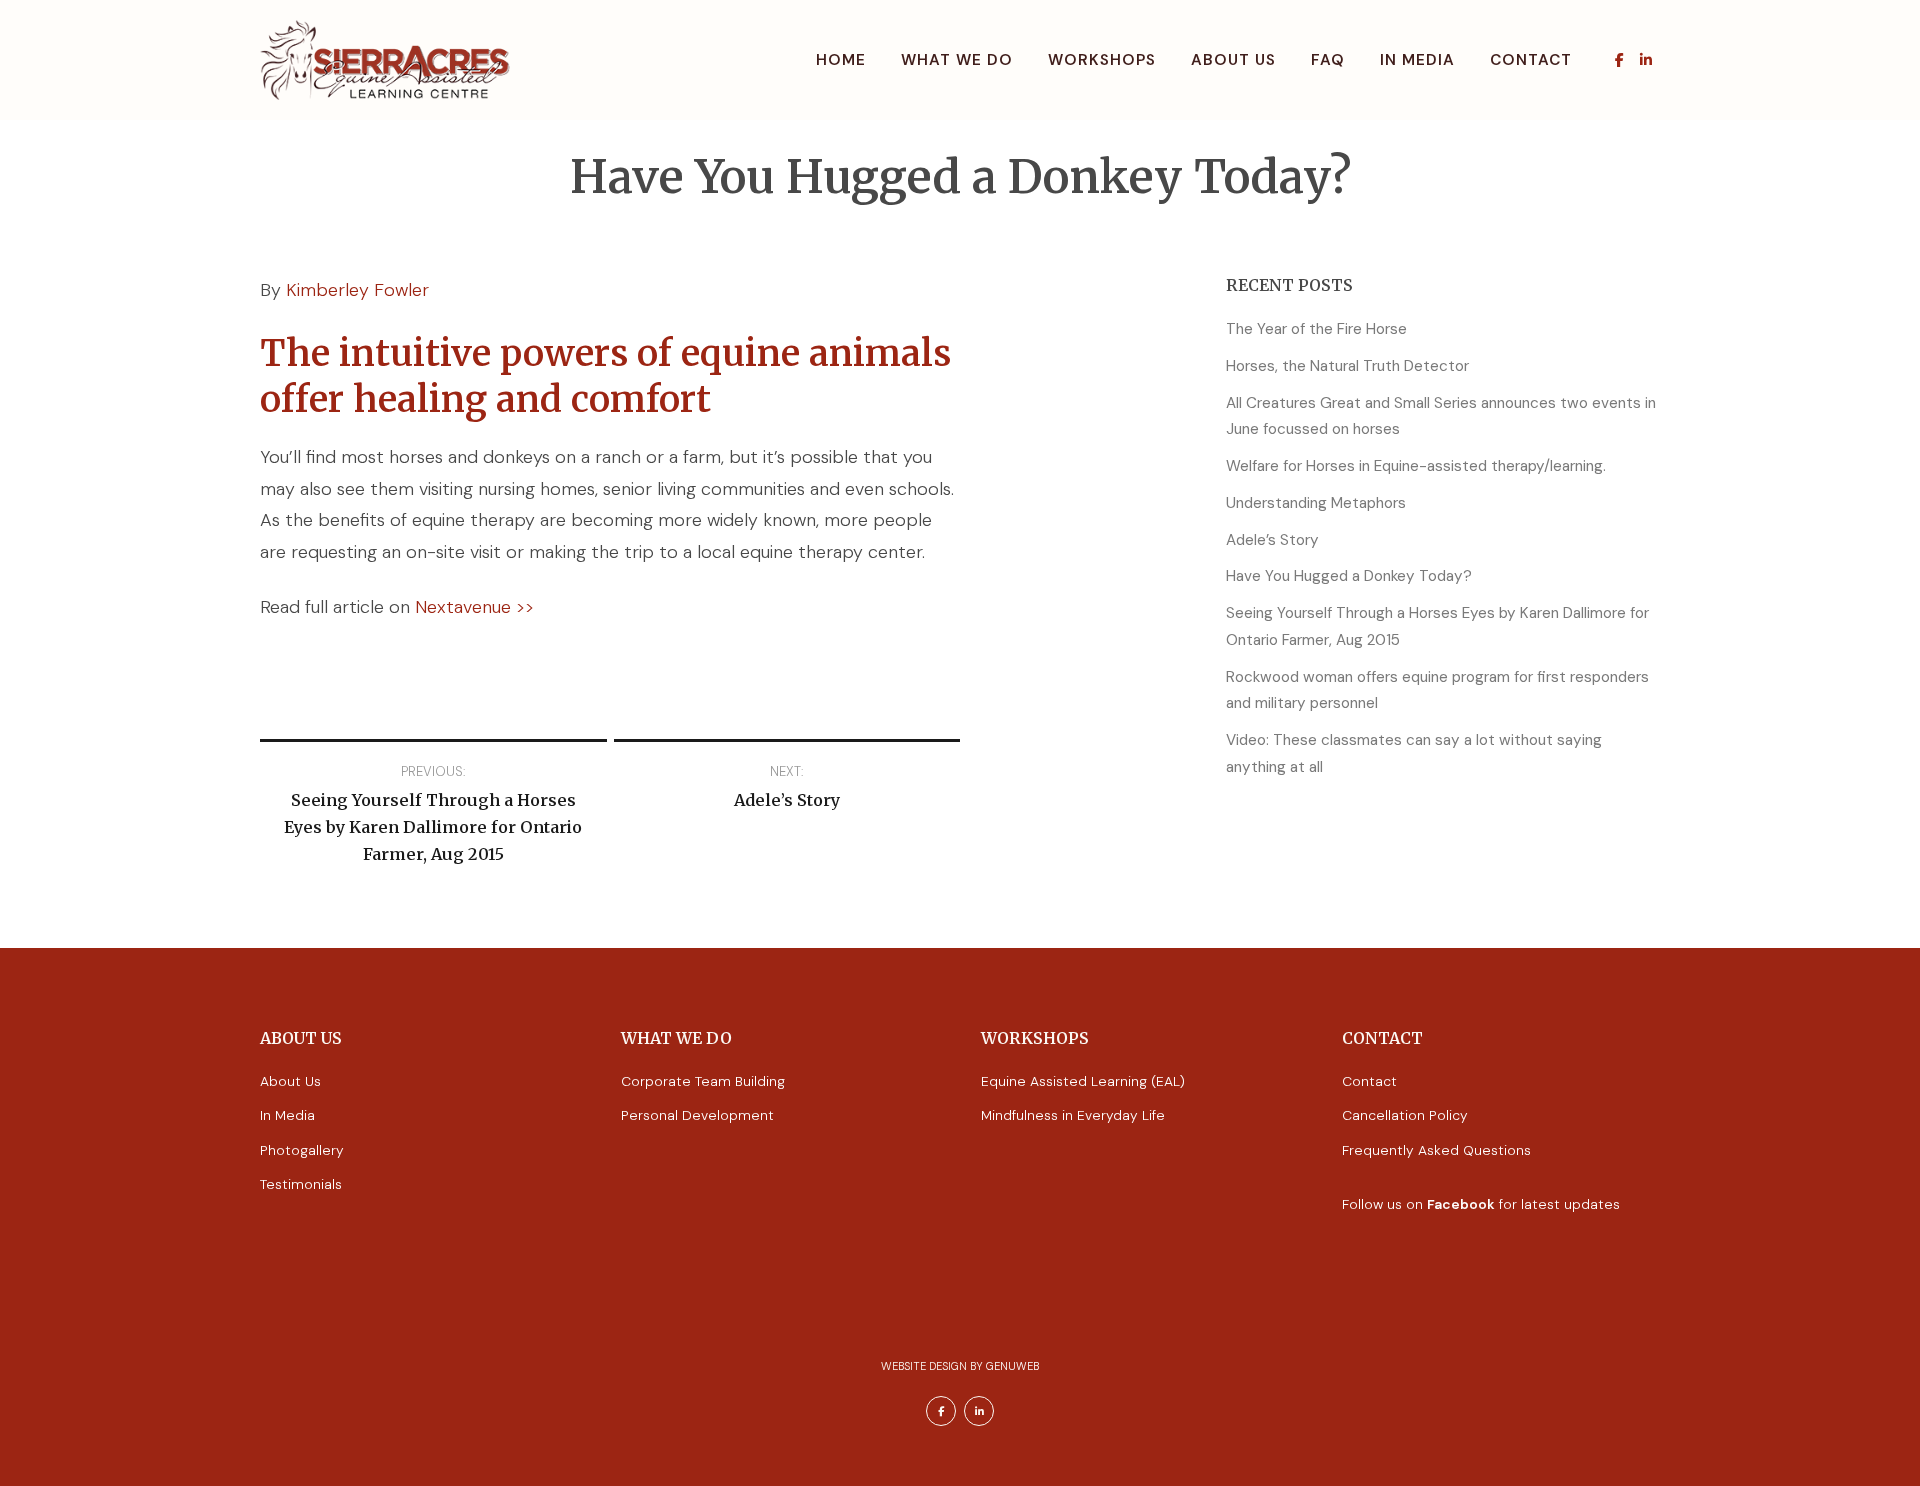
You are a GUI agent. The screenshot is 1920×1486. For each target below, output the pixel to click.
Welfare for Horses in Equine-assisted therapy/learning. (1416, 466)
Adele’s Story (1272, 540)
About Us (1233, 60)
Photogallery (302, 1150)
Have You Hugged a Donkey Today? (1349, 576)
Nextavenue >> (474, 607)
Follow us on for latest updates (1481, 1204)
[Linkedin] (1646, 60)
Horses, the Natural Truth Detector (1347, 366)
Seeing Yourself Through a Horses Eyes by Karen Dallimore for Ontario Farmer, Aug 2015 (1437, 626)
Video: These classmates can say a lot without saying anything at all (1414, 753)
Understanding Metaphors (1316, 503)
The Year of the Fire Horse (1316, 329)
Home (841, 60)
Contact (1531, 60)
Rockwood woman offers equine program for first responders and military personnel (1437, 690)
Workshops (1102, 60)
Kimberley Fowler (357, 290)
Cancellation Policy (1405, 1115)
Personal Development (697, 1115)
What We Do (957, 60)
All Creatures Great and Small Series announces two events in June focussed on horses (1441, 416)
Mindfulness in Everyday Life (1073, 1115)
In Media (1417, 60)
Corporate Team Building (703, 1081)
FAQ (1328, 60)
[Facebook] (1619, 60)
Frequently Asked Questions (1436, 1150)
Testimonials (301, 1184)
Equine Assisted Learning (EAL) (1083, 1081)
